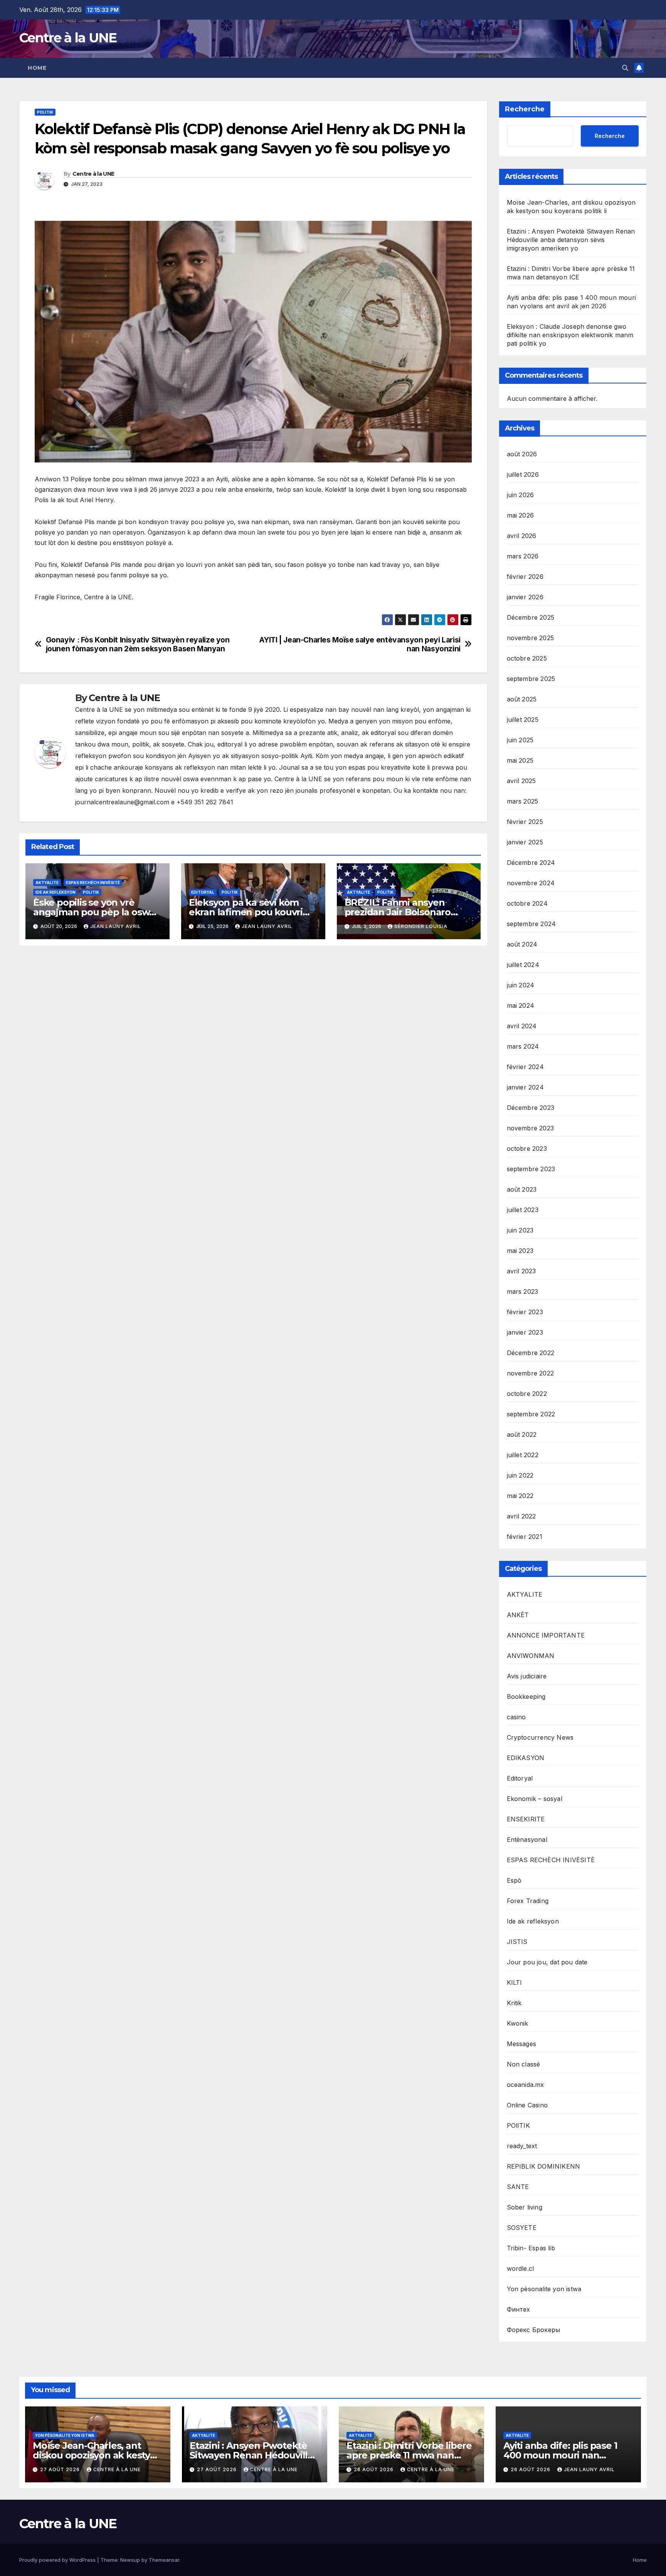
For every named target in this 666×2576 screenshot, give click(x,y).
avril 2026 (522, 536)
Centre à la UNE (68, 38)
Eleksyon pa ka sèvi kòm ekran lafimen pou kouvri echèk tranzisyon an (246, 912)
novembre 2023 (531, 1128)
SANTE (518, 2187)
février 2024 (525, 1067)
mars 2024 (523, 1046)
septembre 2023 (531, 1169)
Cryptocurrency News (540, 1737)
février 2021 (525, 1537)
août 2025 (522, 699)
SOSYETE (522, 2228)
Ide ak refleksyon (55, 892)
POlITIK (45, 112)
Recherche (525, 109)
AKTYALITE (47, 883)
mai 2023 (520, 1251)
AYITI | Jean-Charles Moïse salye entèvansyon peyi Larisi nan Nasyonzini (360, 644)
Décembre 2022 (531, 1353)
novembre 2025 (531, 638)
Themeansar (164, 2560)
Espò (514, 1880)
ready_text (522, 2146)
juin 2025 (520, 740)
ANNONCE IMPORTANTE (546, 1635)
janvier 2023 (525, 1332)
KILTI (515, 1982)
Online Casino (527, 2105)
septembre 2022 (531, 1414)
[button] (625, 68)
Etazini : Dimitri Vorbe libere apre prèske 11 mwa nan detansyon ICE (409, 2455)
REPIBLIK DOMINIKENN (544, 2166)
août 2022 (522, 1434)
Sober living (525, 2207)
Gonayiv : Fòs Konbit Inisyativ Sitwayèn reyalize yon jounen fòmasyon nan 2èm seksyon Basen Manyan (138, 644)
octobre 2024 (527, 903)
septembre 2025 (531, 679)
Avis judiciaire (527, 1676)
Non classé (524, 2064)
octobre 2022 (527, 1394)
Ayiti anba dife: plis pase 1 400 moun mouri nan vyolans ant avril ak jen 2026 (566, 2455)
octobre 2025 (527, 658)
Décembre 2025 (531, 617)
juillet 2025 (523, 720)
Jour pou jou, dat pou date (547, 1962)
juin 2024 (521, 985)
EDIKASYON (526, 1758)
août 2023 (522, 1189)
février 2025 (525, 822)
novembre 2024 (531, 883)
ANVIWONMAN (531, 1656)
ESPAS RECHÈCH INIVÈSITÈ (93, 883)
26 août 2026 (374, 2469)
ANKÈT (518, 1615)
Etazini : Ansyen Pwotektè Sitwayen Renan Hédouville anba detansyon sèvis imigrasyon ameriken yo (571, 240)
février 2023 (525, 1312)
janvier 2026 (525, 597)
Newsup (130, 2560)
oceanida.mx (526, 2085)
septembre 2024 (531, 924)
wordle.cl (521, 2268)
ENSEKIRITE (526, 1819)
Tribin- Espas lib (531, 2248)
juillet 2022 (523, 1455)
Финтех (519, 2309)
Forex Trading (528, 1901)
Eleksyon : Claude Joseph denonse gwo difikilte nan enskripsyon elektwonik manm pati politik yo (570, 335)
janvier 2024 (525, 1087)
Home (37, 68)
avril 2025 (521, 781)
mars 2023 (523, 1291)
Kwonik (518, 2023)
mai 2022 (520, 1496)
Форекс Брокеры (534, 2330)
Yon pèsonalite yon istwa (544, 2289)
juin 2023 (520, 1230)
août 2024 (522, 944)
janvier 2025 (525, 842)
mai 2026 (521, 515)
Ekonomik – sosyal (535, 1799)
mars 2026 (523, 556)
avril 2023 (521, 1271)
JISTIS (517, 1942)
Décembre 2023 (531, 1108)
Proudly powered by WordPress (58, 2560)
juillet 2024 (523, 965)
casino (516, 1717)
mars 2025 (523, 801)
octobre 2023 (527, 1148)
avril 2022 (521, 1516)
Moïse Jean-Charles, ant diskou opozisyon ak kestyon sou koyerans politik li (97, 2455)
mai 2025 (520, 760)
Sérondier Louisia (421, 926)
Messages (522, 2044)
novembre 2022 (531, 1373)
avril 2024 (522, 1026)
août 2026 (522, 454)
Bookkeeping (526, 1697)
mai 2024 (521, 1006)
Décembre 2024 (531, 863)
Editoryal (203, 892)
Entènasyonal (527, 1840)
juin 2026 (521, 495)
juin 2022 (520, 1475)
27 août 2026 (61, 2469)
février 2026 (525, 577)
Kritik (514, 2003)
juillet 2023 (523, 1210)
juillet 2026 (523, 474)
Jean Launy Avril (116, 926)
